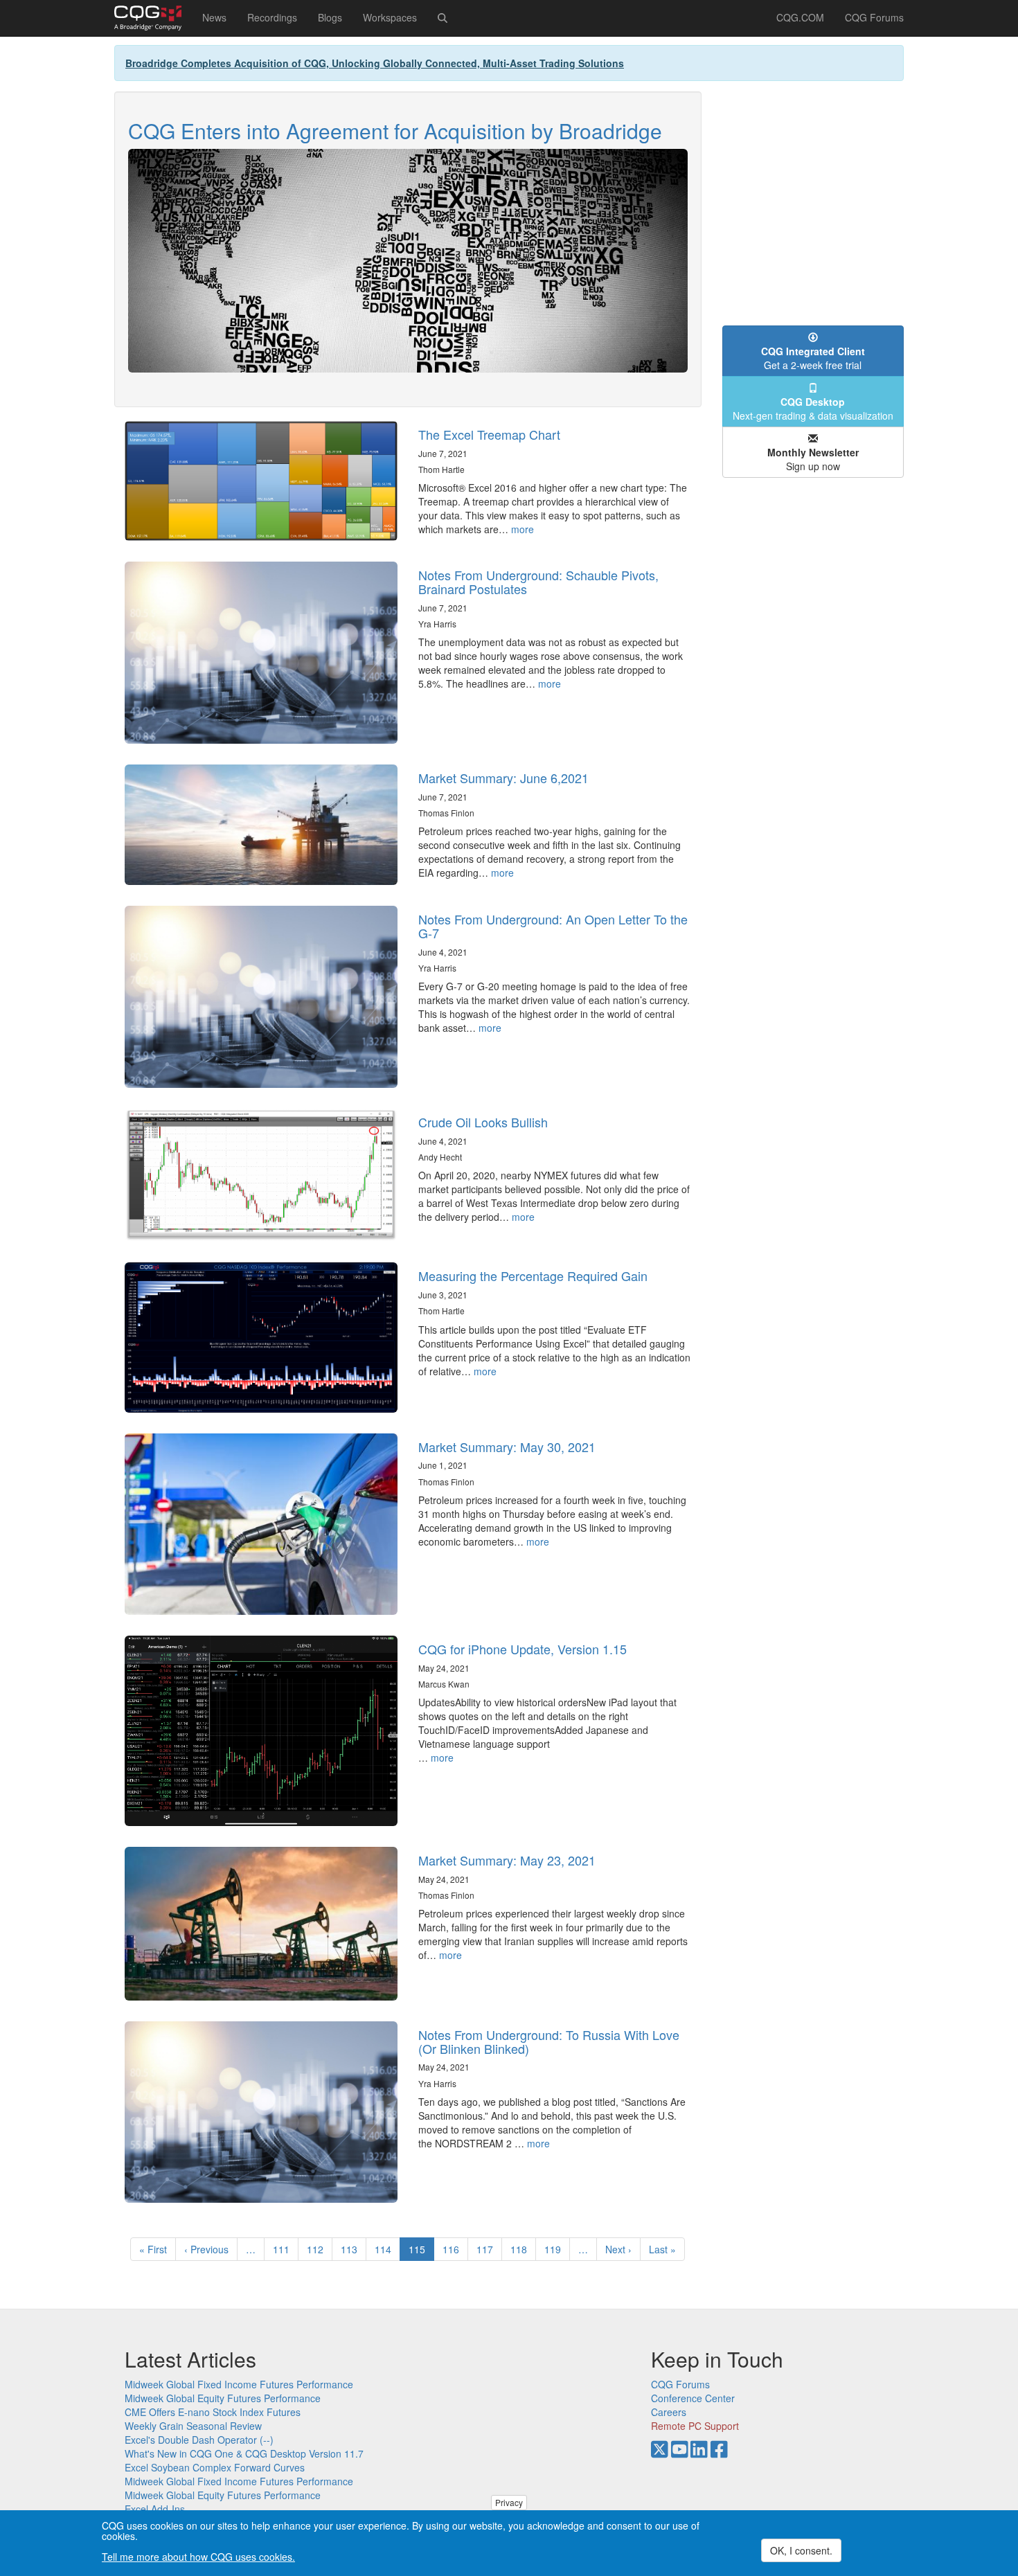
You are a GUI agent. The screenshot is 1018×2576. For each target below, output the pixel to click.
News (214, 17)
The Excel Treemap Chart (489, 434)
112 (318, 2249)
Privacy (509, 2502)
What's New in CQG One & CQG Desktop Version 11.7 (244, 2453)
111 (284, 2249)
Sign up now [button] (813, 459)
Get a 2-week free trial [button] (813, 358)
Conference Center (693, 2398)
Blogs (330, 17)
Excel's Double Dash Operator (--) (199, 2440)
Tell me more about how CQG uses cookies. (198, 2557)
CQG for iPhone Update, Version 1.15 (523, 1649)
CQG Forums (874, 17)
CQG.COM (800, 17)
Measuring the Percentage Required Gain (533, 1276)
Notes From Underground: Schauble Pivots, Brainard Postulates (538, 582)
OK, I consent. (801, 2550)
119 (556, 2249)
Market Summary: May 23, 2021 (507, 1860)
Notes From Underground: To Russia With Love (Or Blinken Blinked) (549, 2041)
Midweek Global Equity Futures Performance (223, 2398)
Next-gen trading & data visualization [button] (813, 409)
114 (386, 2249)
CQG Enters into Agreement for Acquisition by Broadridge (395, 131)
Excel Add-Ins (155, 2509)
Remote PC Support (695, 2426)
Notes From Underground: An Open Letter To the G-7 (553, 926)
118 (522, 2249)
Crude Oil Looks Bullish (483, 1122)
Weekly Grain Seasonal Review (193, 2426)
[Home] (153, 18)
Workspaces (390, 17)
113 (352, 2249)
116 (454, 2249)
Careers (669, 2412)
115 (421, 2252)
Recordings (272, 17)
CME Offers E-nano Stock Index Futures (213, 2412)
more (523, 529)
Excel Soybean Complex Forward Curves (215, 2467)
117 (488, 2249)
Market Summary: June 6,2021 (503, 778)
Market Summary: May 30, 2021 (507, 1447)
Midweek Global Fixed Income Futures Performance (239, 2384)
